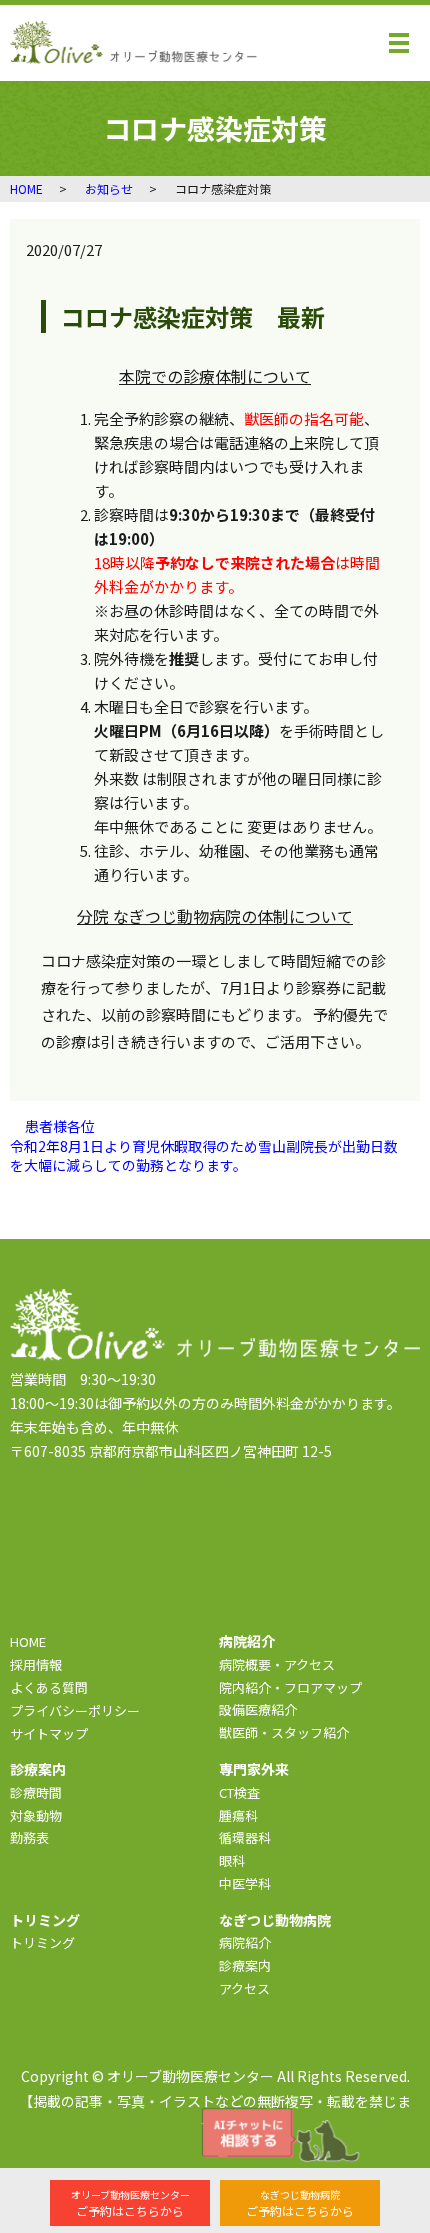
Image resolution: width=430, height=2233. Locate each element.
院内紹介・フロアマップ (290, 1687)
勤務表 (29, 1837)
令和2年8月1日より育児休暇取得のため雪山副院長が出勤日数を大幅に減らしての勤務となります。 (204, 1156)
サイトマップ (49, 1733)
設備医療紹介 (258, 1709)
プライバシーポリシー (75, 1710)
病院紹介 (245, 1942)
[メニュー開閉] (399, 43)
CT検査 (239, 1792)
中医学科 (245, 1883)
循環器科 (245, 1837)
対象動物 (36, 1815)
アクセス (244, 1988)
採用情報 (36, 1664)
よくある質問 (49, 1687)
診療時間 (36, 1792)
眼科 (232, 1860)
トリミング (42, 1942)
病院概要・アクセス (277, 1664)
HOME (26, 188)
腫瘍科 (238, 1815)
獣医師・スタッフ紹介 (284, 1732)
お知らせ (109, 188)
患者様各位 (60, 1126)
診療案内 (245, 1965)
